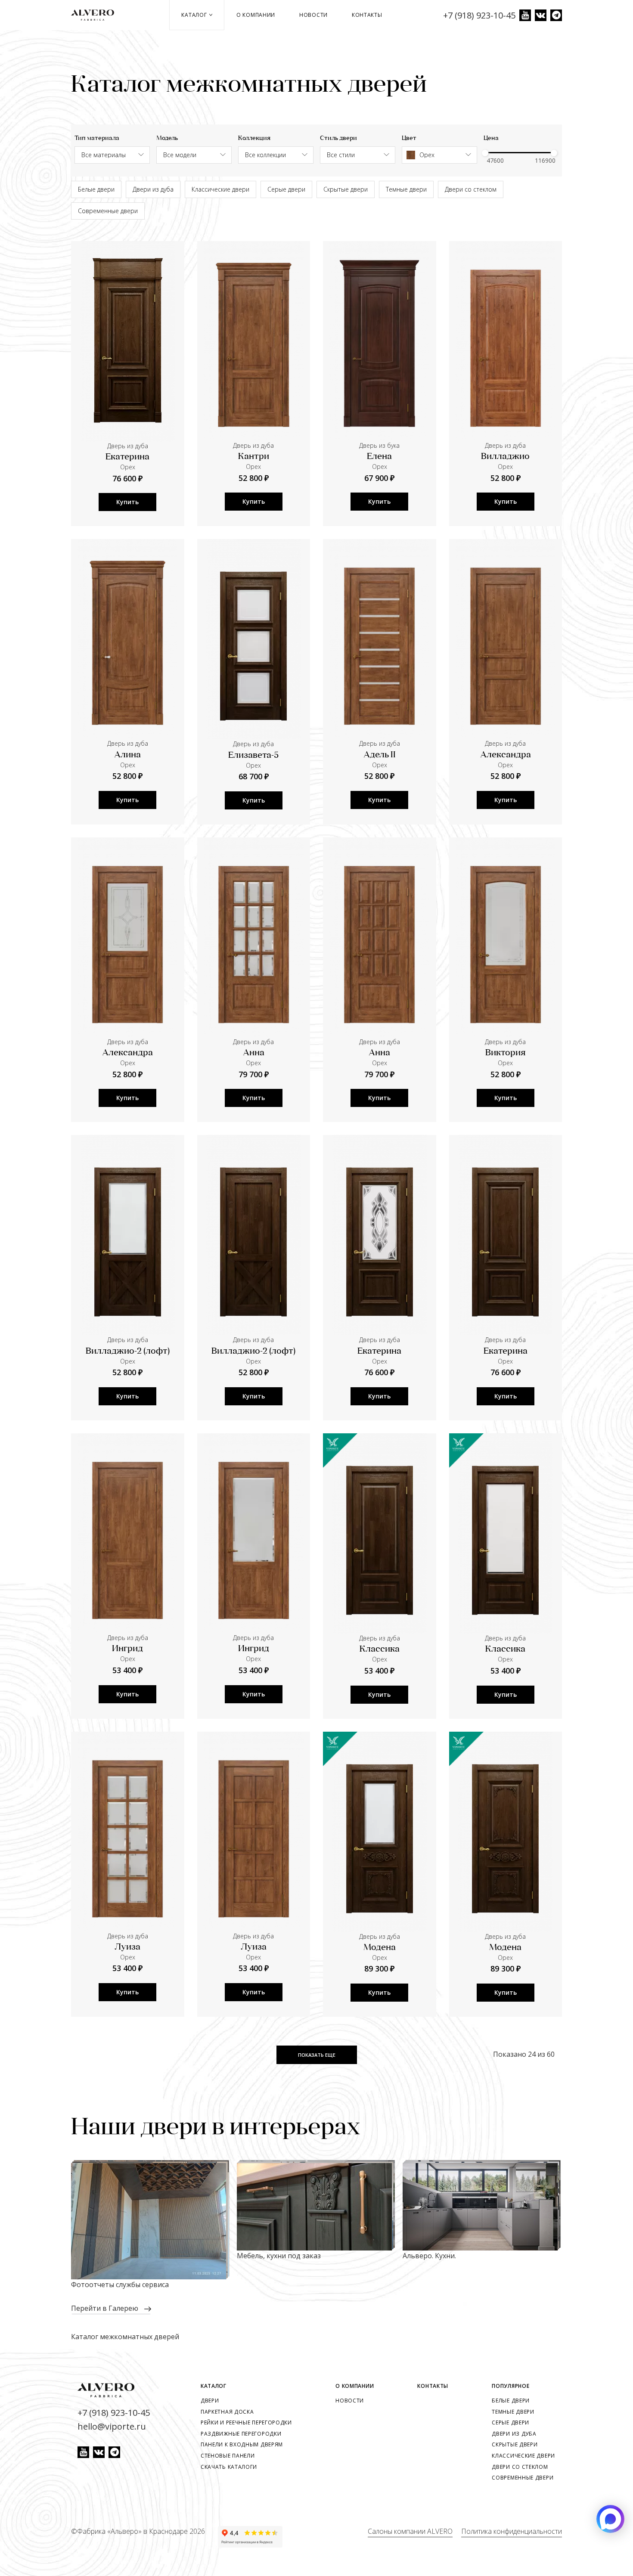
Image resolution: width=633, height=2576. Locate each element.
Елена (379, 457)
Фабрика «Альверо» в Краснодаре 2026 (141, 2531)
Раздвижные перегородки (241, 2434)
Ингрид (127, 1649)
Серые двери (286, 189)
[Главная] (96, 15)
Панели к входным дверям (242, 2444)
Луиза (127, 1947)
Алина (127, 755)
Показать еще (317, 2055)
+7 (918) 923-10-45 (479, 15)
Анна (254, 1053)
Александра (506, 755)
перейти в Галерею (105, 2308)
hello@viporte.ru (112, 2426)
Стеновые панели (228, 2456)
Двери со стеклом (471, 189)
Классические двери (220, 189)
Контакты (367, 15)
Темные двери (406, 189)
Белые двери (96, 189)
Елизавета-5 (253, 756)
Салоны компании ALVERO (410, 2531)
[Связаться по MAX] (610, 2519)
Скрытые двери (346, 189)
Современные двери (108, 211)
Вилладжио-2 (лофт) (128, 1352)
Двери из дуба (153, 189)
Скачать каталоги (229, 2467)
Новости (313, 15)
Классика (380, 1649)
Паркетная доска (227, 2412)
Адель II (380, 755)
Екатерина (127, 457)
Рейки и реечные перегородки (246, 2423)
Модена (380, 1948)
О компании (256, 15)
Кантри (254, 457)
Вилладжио (505, 457)
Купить (127, 502)
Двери (210, 2401)
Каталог (195, 15)
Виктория (505, 1053)
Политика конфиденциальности (512, 2531)
